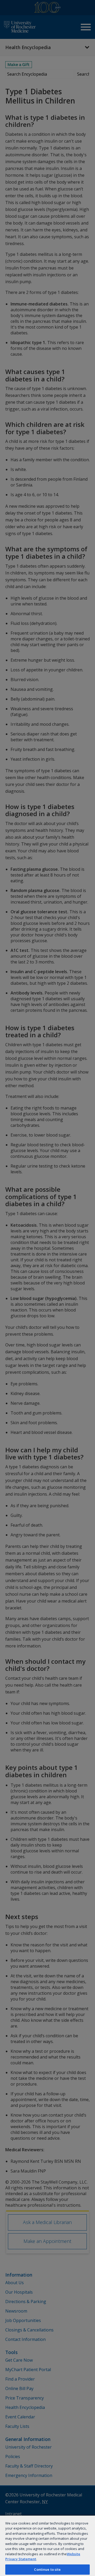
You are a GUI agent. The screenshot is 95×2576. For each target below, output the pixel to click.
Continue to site (47, 2569)
